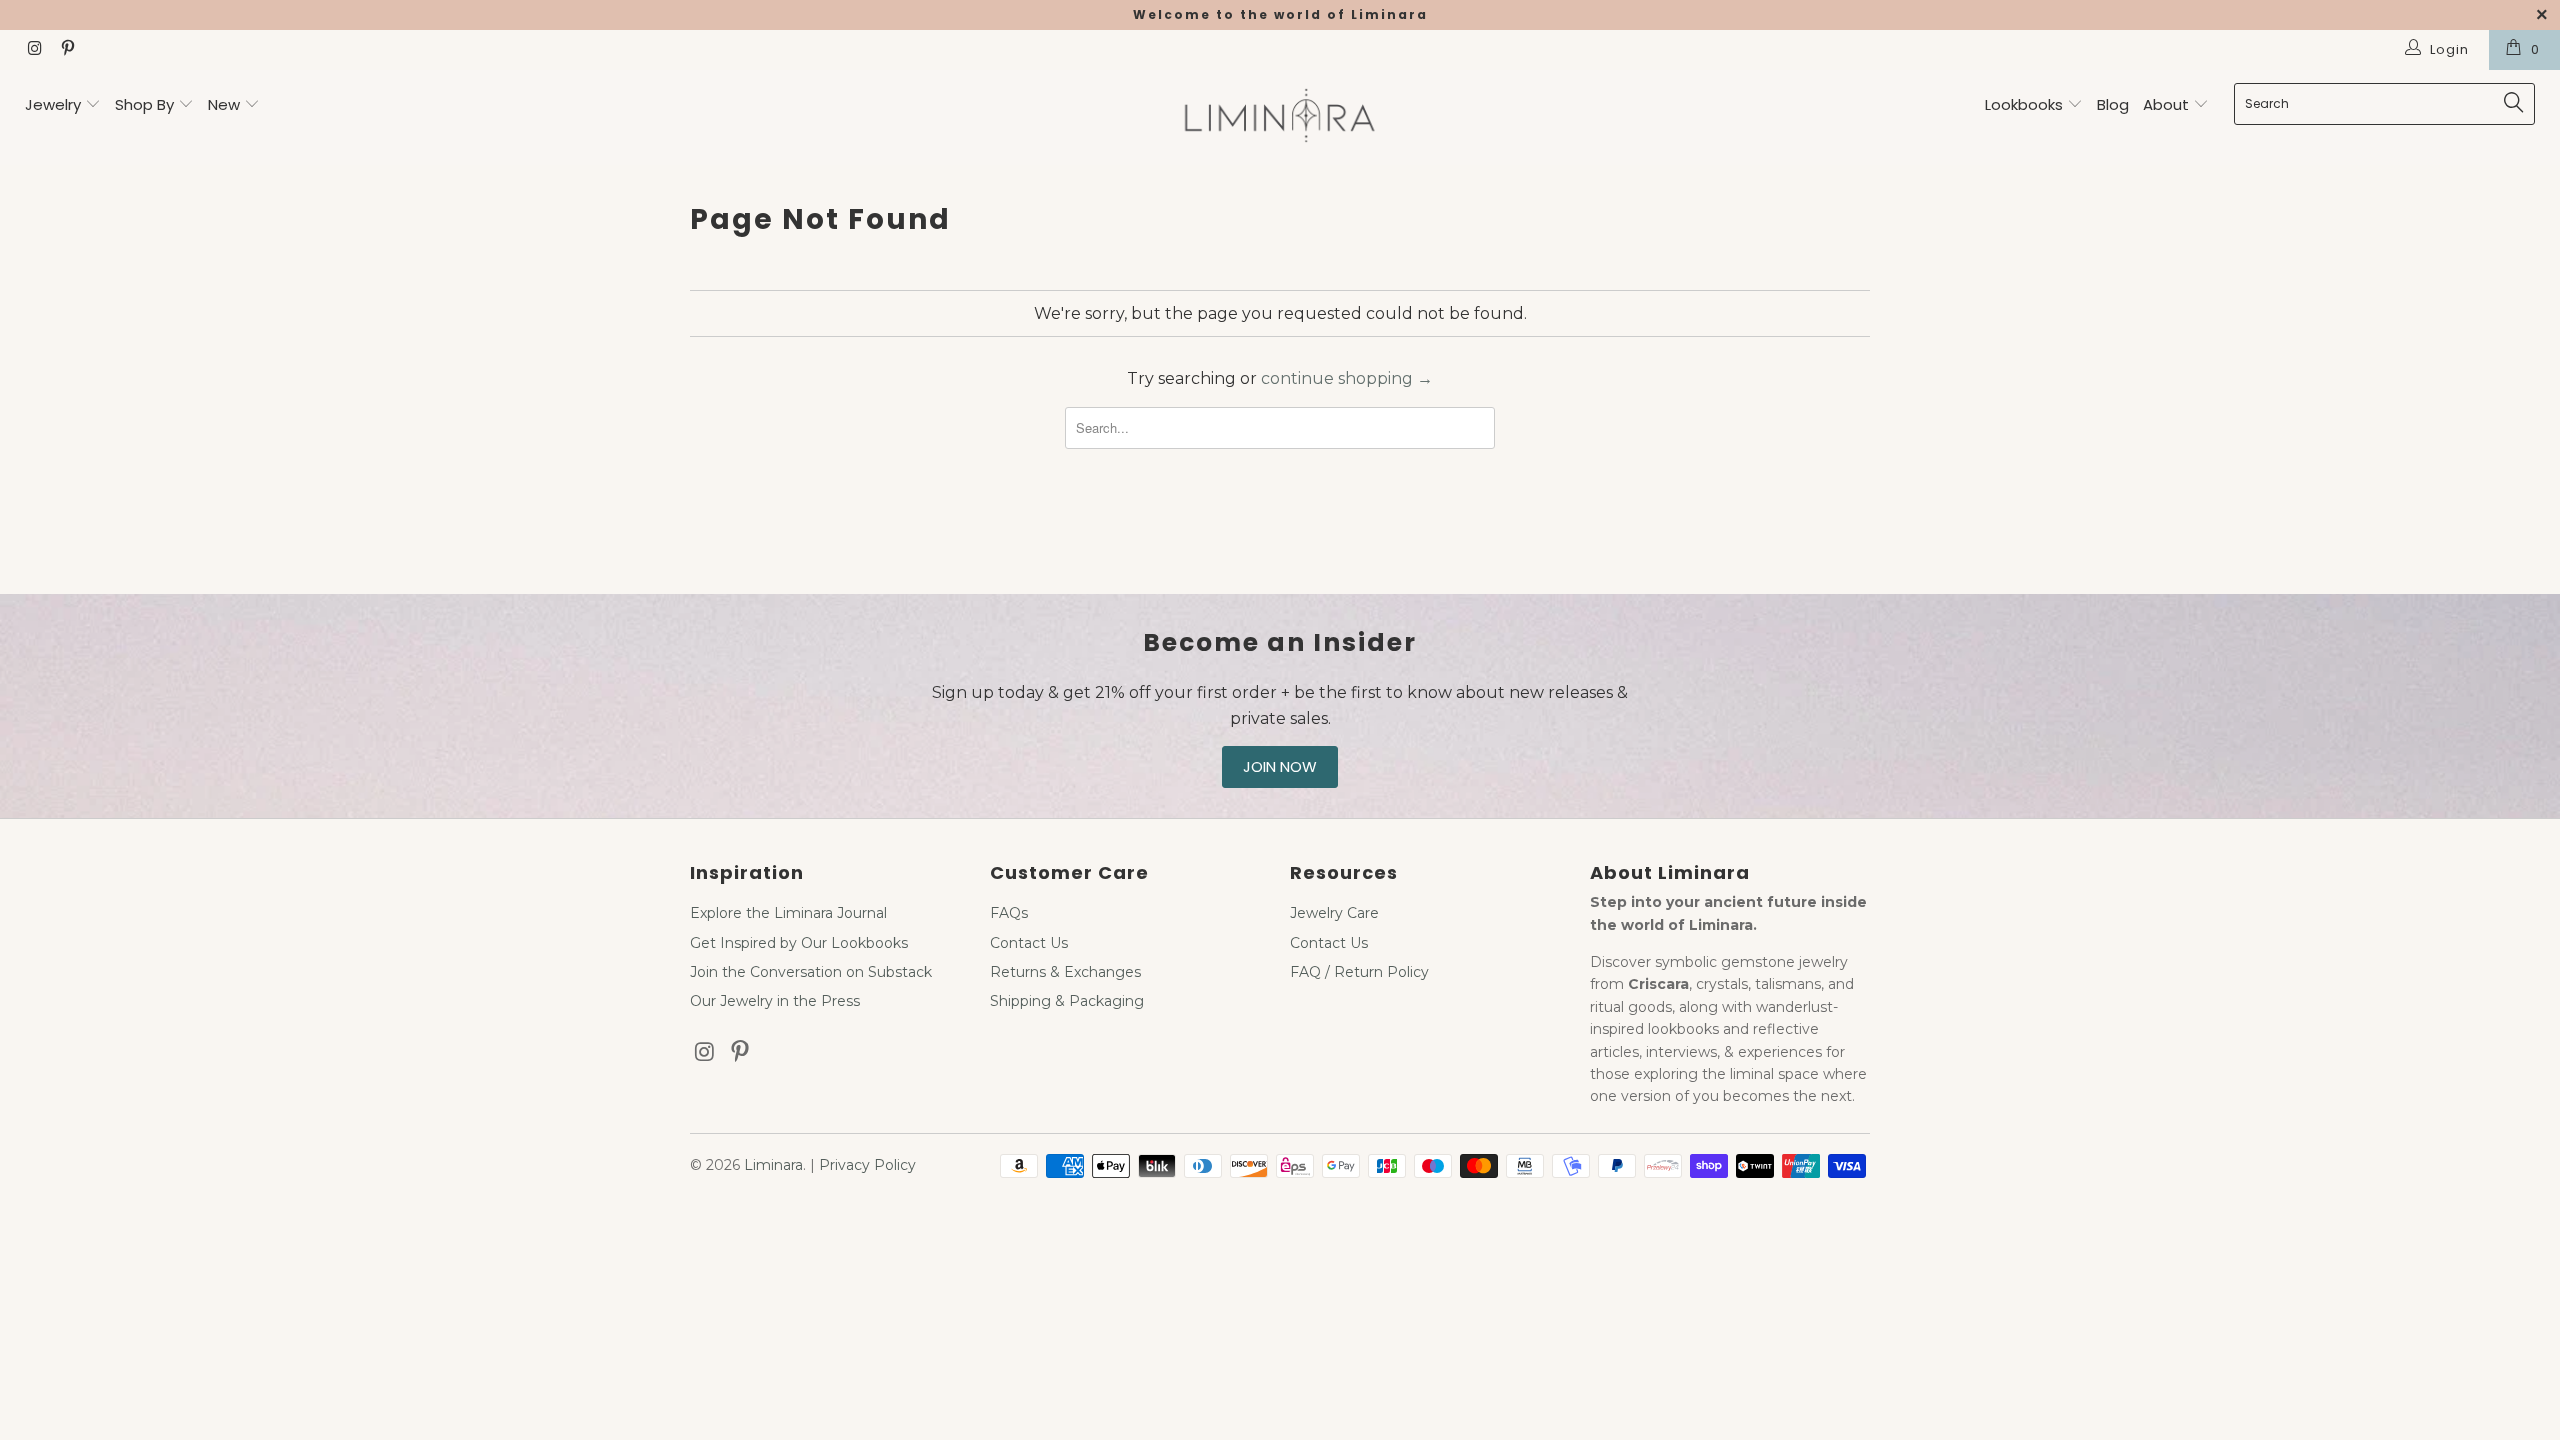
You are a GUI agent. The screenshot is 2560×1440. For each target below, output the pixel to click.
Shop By (144, 104)
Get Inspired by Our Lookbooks (799, 943)
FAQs (1009, 913)
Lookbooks (2026, 104)
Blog (2113, 104)
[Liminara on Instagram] (34, 50)
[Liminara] (1280, 117)
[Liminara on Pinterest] (66, 50)
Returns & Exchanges (1065, 972)
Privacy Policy (867, 1165)
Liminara (773, 1165)
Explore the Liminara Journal (788, 913)
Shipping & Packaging (1067, 1001)
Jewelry (53, 104)
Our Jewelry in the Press (775, 1001)
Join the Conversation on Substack (811, 972)
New (224, 104)
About (2168, 104)
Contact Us (1029, 943)
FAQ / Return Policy (1359, 972)
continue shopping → (1347, 378)
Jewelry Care (1334, 913)
